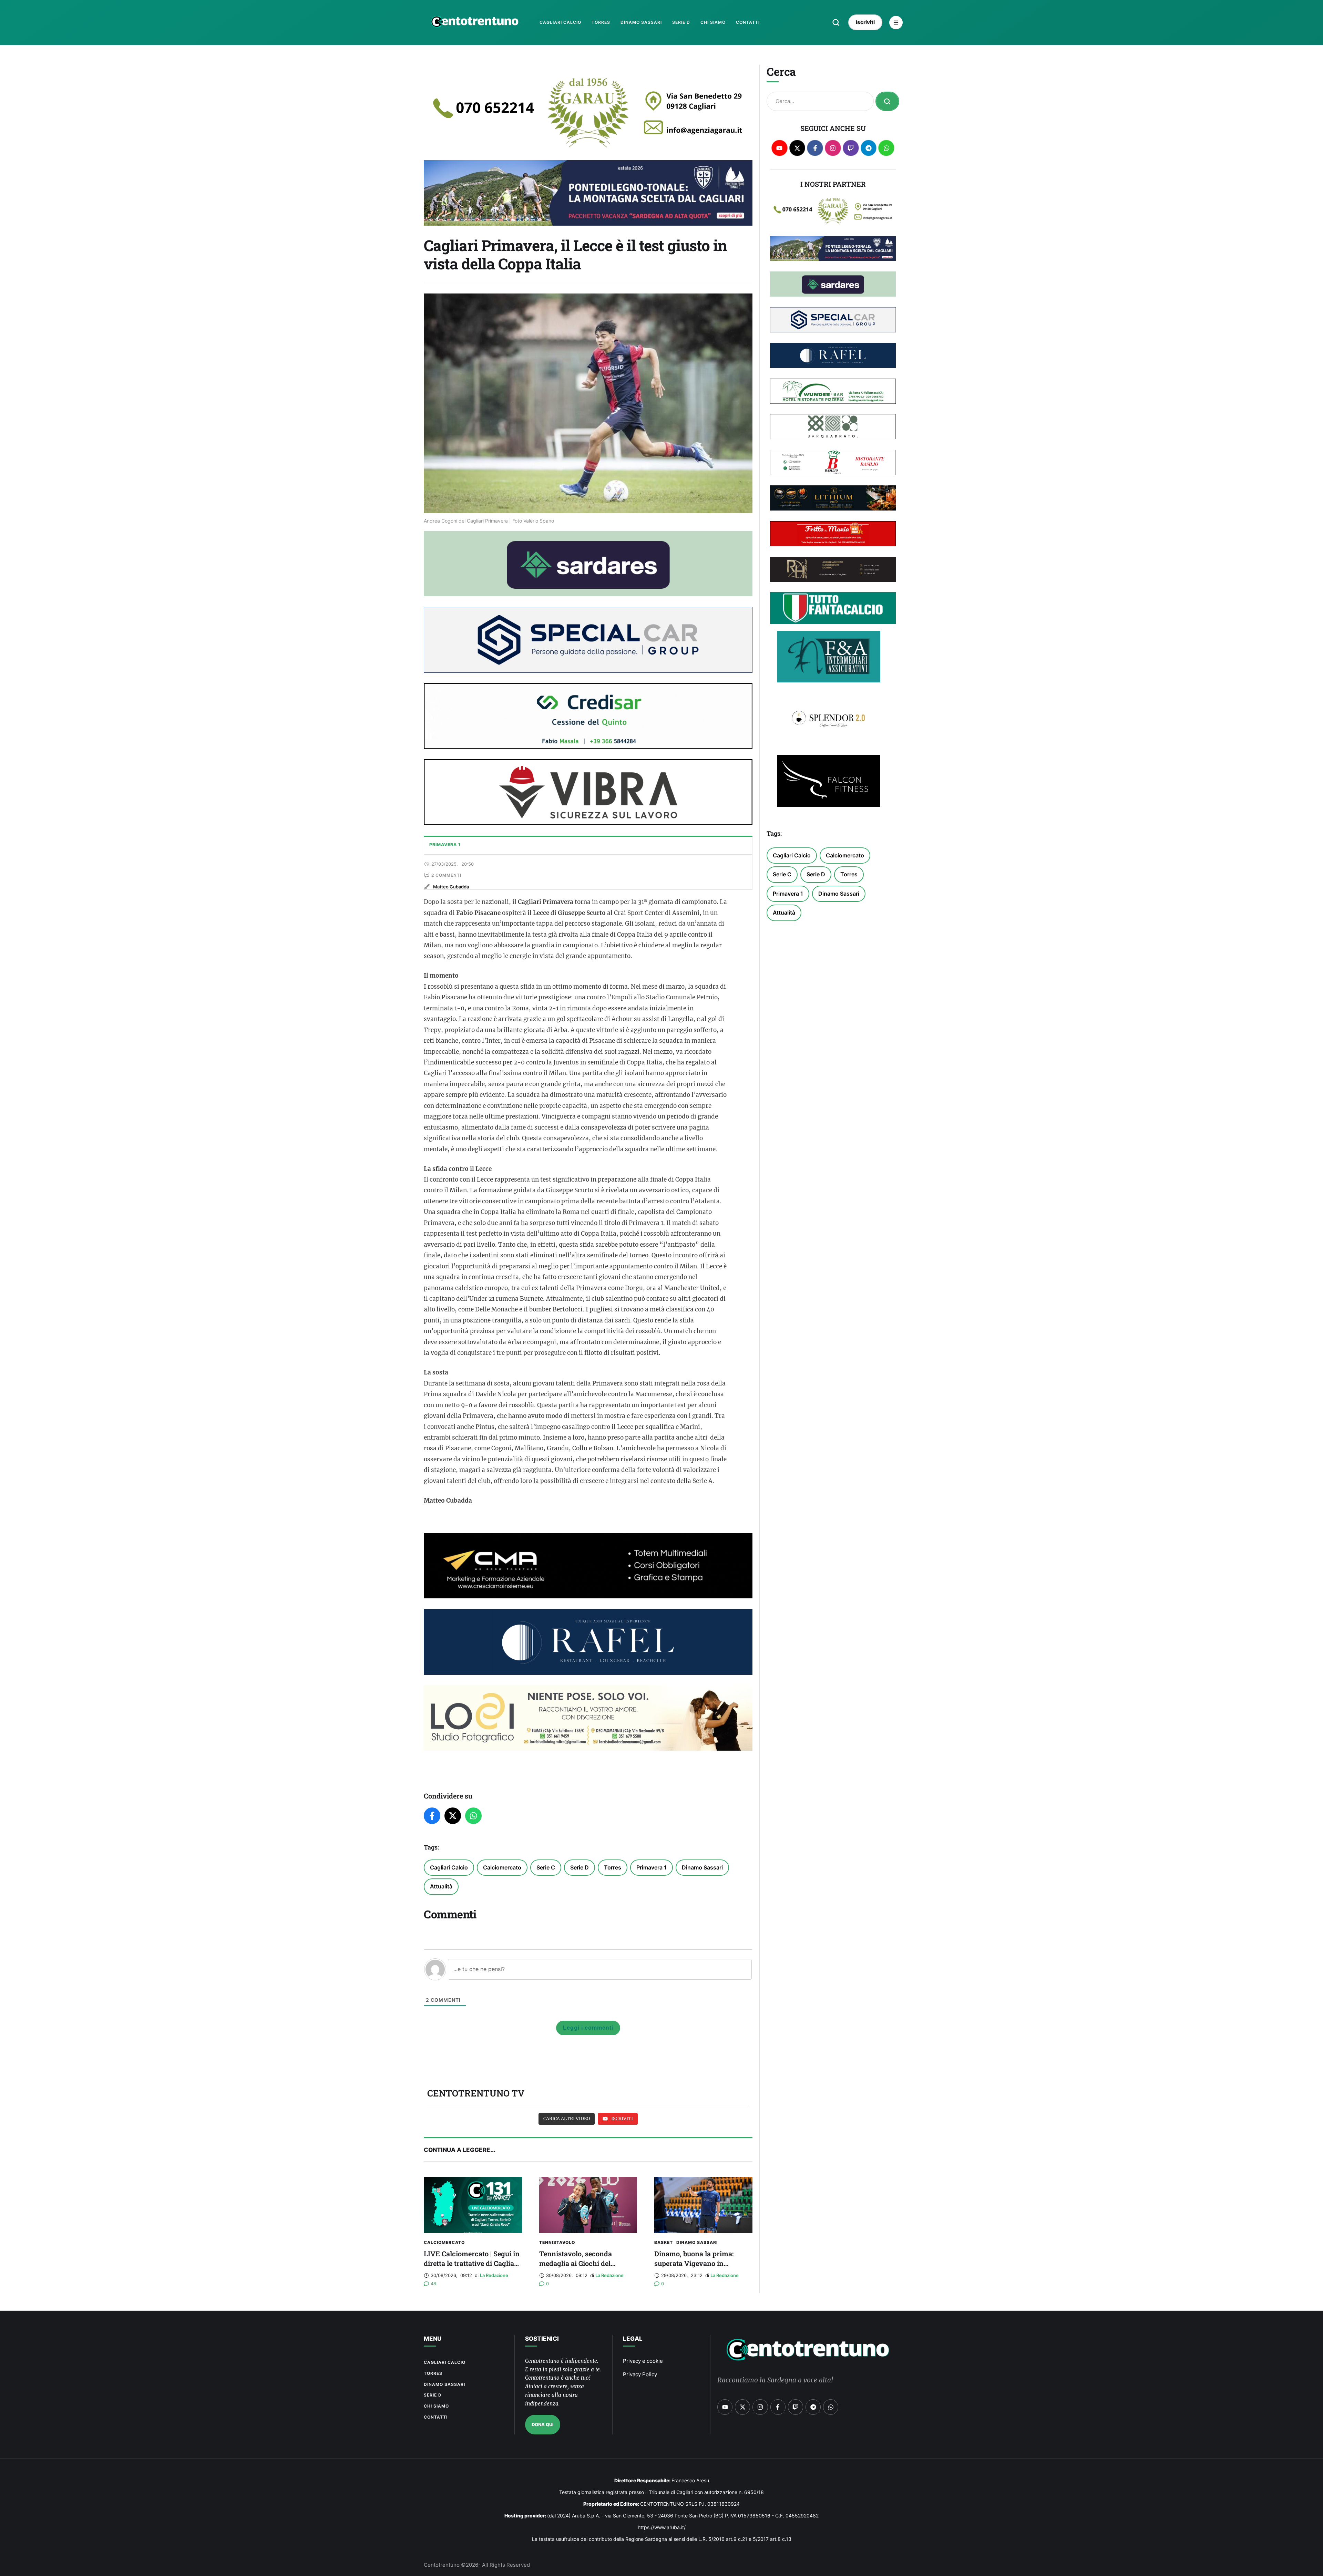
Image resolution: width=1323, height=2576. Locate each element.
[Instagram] (833, 148)
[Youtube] (780, 148)
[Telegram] (869, 148)
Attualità (441, 1886)
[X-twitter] (797, 148)
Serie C (546, 1867)
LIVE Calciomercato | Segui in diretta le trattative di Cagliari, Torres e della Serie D (472, 2263)
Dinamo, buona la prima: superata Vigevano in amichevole (694, 2263)
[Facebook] (432, 1816)
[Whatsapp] (886, 148)
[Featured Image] (473, 2205)
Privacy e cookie (643, 2361)
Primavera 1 (652, 1867)
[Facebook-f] (815, 148)
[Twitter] (453, 1816)
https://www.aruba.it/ (662, 2527)
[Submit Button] (887, 101)
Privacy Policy (640, 2374)
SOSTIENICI (542, 2339)
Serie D (580, 1867)
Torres (613, 1867)
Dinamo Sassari (702, 1867)
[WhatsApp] (473, 1816)
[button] (836, 22)
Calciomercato (502, 1867)
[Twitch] (851, 148)
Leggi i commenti (588, 2028)
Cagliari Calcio (449, 1867)
